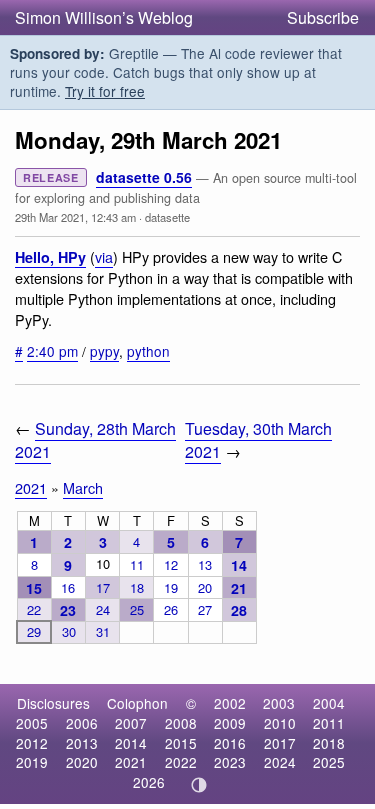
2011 (329, 723)
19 (171, 587)
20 (205, 587)
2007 (131, 723)
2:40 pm (52, 351)
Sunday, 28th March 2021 (95, 440)
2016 (230, 743)
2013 (82, 743)
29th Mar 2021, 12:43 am (75, 217)
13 (205, 564)
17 (103, 587)
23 (68, 610)
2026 (149, 782)
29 (34, 631)
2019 (32, 762)
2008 (181, 723)
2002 (230, 703)
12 (171, 564)
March (83, 487)
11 (137, 564)
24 (103, 609)
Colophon (137, 703)
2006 (82, 723)
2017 (280, 743)
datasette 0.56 (144, 177)
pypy (104, 351)
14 (239, 565)
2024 (280, 762)
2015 (181, 743)
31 (103, 631)
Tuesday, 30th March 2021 (258, 440)
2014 (131, 743)
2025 (329, 762)
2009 (230, 723)
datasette (167, 217)
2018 (329, 743)
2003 (279, 703)
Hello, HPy (50, 257)
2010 (280, 723)
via (104, 256)
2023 (230, 762)
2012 (32, 743)
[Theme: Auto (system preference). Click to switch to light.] (198, 785)
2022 (181, 762)
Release (51, 177)
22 (34, 609)
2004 (329, 703)
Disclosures (53, 703)
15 (34, 588)
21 (239, 588)
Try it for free (105, 91)
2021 (31, 487)
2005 (32, 723)
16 (68, 587)
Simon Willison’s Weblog (104, 17)
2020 (82, 762)
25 (137, 609)
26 (171, 609)
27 (205, 609)
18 (137, 587)
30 (69, 631)
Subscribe (323, 17)
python (148, 351)
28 (239, 610)
